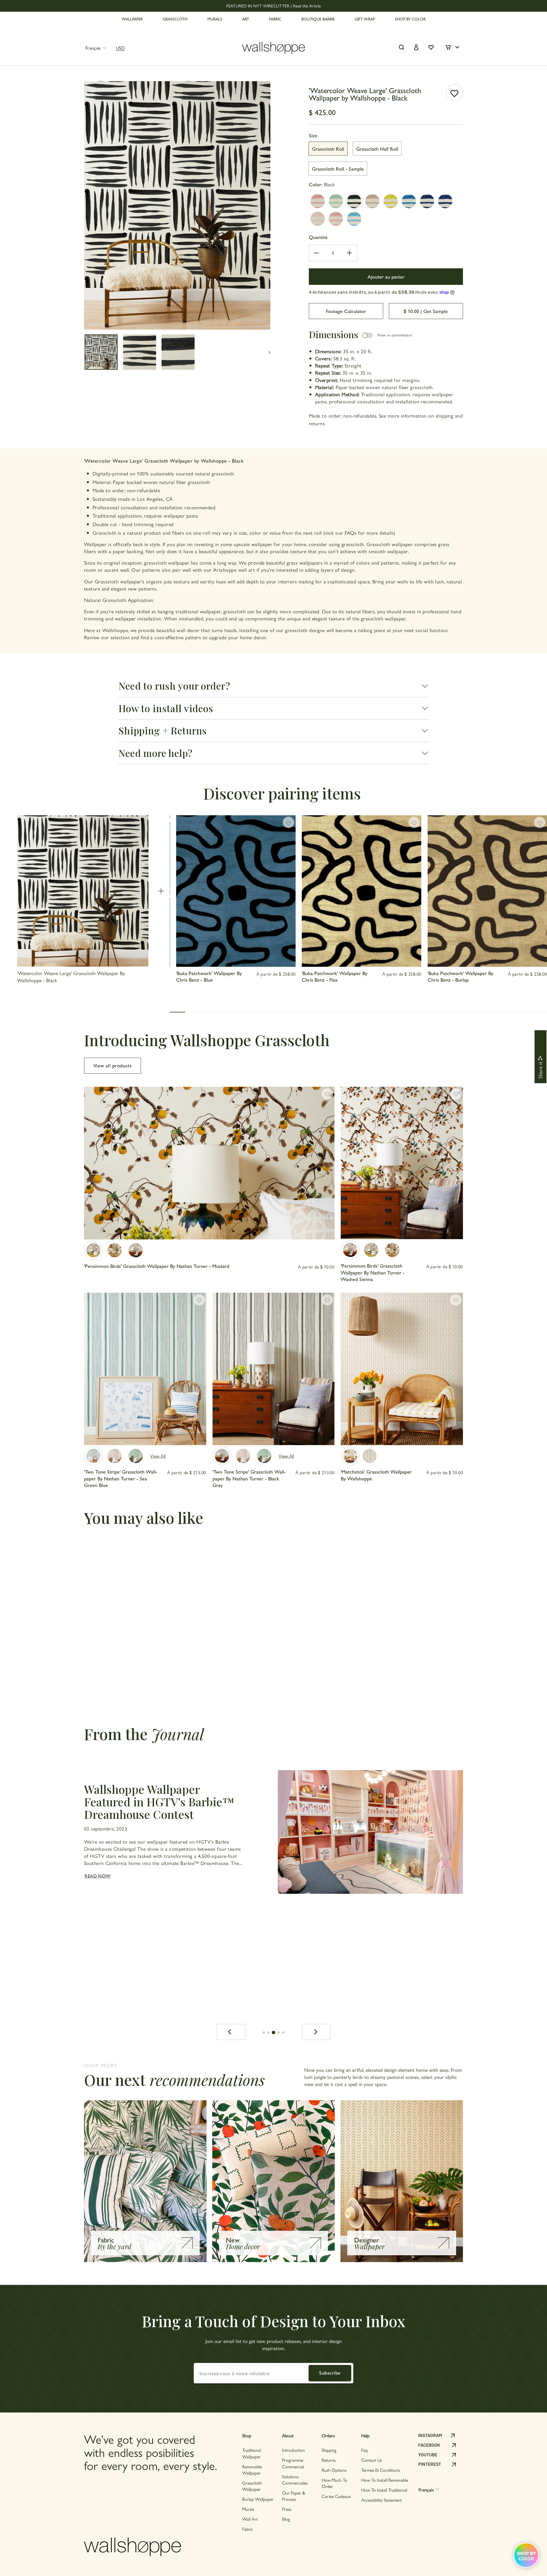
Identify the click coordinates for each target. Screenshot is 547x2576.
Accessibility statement (381, 2500)
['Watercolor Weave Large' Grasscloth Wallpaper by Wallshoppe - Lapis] (409, 201)
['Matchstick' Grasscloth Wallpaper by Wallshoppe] (350, 1456)
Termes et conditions (381, 2470)
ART (246, 19)
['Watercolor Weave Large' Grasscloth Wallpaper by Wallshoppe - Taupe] (372, 201)
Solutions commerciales (295, 2480)
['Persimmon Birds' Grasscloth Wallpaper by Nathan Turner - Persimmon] (115, 1250)
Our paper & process (294, 2496)
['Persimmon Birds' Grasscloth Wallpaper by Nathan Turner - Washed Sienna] (136, 1250)
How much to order (334, 2483)
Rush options (334, 2470)
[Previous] (231, 2032)
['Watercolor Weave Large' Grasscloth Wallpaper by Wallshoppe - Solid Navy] (445, 201)
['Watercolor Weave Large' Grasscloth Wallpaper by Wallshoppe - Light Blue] (354, 219)
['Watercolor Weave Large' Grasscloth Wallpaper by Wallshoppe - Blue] (427, 201)
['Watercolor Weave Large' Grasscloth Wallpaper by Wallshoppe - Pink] (318, 201)
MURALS (215, 19)
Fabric (248, 2529)
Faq (364, 2450)
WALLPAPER (132, 19)
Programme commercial (293, 2463)
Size (313, 135)
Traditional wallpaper (252, 2453)
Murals (248, 2509)
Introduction (293, 2450)
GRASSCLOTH (175, 19)
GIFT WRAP (365, 19)
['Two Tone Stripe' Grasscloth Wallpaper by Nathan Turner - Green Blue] (136, 1456)
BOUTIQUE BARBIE (318, 19)
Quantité (318, 237)
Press (287, 2509)
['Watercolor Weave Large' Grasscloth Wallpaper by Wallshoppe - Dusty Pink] (336, 219)
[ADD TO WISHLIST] (454, 93)
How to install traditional (384, 2490)
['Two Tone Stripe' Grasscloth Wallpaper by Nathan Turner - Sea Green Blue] (93, 1456)
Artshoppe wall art (234, 570)
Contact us (372, 2460)
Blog (286, 2519)
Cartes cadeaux (336, 2496)
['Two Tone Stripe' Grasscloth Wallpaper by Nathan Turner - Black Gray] (222, 1456)
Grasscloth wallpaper (252, 2486)
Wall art (250, 2519)
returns (317, 423)
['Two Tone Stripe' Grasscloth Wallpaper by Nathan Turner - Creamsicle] (115, 1456)
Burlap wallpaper (258, 2499)
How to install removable (385, 2480)
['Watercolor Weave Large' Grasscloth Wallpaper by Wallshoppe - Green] (336, 201)
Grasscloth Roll (328, 149)
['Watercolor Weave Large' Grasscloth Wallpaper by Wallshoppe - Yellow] (391, 201)
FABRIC (275, 19)
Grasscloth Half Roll (377, 149)
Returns (329, 2460)
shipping (445, 415)
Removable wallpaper (252, 2470)
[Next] (316, 2032)
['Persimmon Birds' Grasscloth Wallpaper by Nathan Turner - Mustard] (93, 1250)
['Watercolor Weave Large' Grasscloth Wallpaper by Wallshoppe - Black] (354, 201)
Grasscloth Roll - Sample (338, 168)
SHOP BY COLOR (410, 19)
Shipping (329, 2450)
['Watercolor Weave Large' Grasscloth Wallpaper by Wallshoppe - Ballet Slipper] (318, 219)
